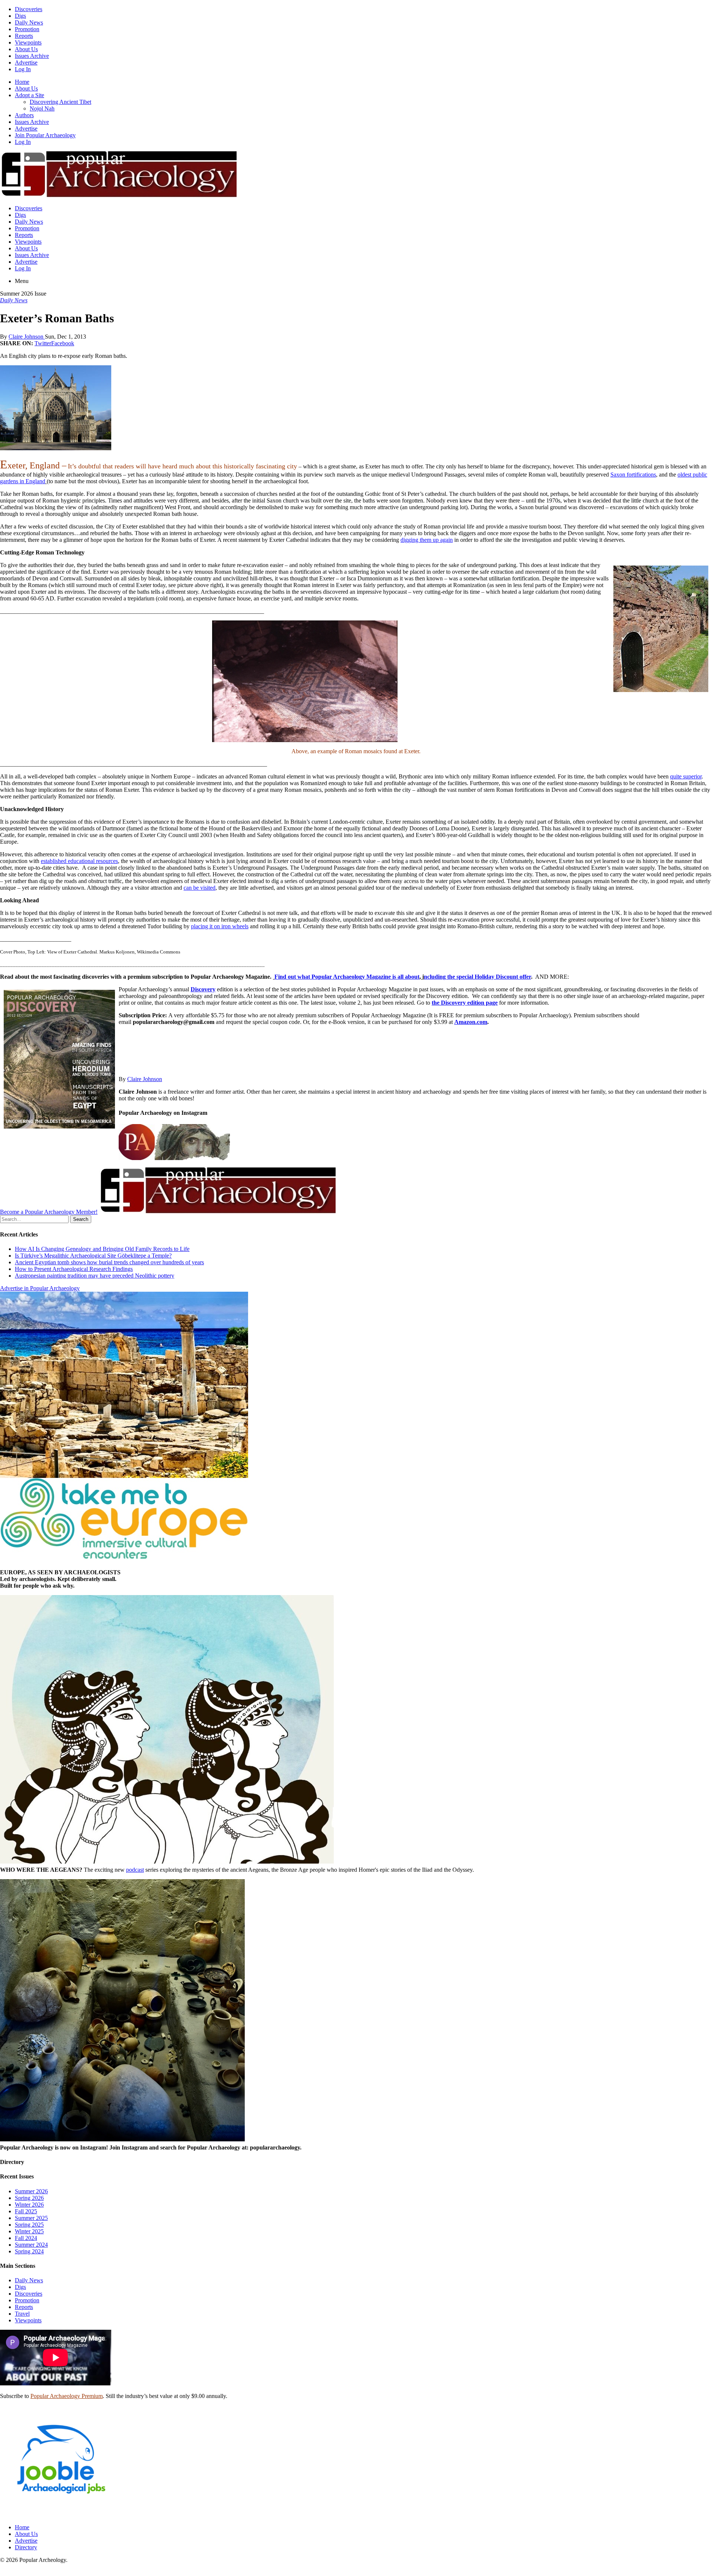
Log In (23, 69)
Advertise (26, 62)
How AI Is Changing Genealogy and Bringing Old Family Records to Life (102, 1249)
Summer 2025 (31, 2218)
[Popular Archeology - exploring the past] (118, 196)
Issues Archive (32, 56)
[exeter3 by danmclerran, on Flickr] (356, 681)
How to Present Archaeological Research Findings (74, 1269)
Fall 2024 (26, 2238)
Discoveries (29, 9)
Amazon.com (471, 1022)
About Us (26, 49)
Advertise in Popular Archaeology (40, 1288)
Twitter (43, 343)
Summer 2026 (31, 2191)
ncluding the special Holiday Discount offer (477, 977)
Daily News (29, 22)
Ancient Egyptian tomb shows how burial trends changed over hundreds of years (109, 1262)
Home (22, 82)
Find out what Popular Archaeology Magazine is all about (347, 977)
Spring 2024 (29, 2251)
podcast (135, 1870)
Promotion (27, 29)
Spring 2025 (29, 2225)
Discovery (203, 989)
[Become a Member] (217, 1212)
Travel (22, 2314)
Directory (26, 2547)
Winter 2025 (29, 2231)
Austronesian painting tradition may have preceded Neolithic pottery (95, 1276)
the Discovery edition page (465, 1003)
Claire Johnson (27, 337)
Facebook (63, 343)
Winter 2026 (29, 2205)
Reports (24, 36)
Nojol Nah (42, 108)
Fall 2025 (26, 2211)
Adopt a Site (29, 95)
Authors (24, 115)
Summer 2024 (31, 2245)
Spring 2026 (29, 2198)
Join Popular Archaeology (45, 135)
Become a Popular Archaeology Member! (49, 1212)
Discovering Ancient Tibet (60, 102)
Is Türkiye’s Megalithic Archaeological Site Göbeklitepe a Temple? (93, 1256)
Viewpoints (28, 42)
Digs (20, 16)
